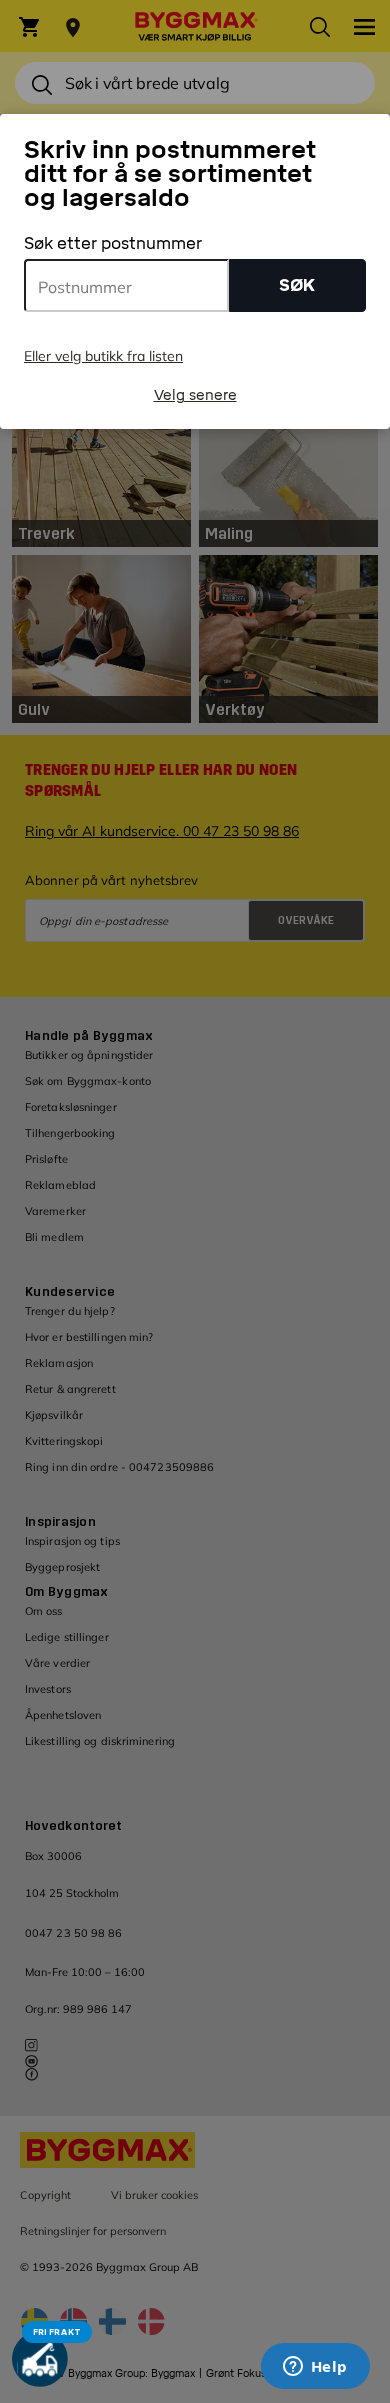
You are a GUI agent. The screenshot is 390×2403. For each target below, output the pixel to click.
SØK (297, 285)
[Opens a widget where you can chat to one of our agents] (315, 2368)
